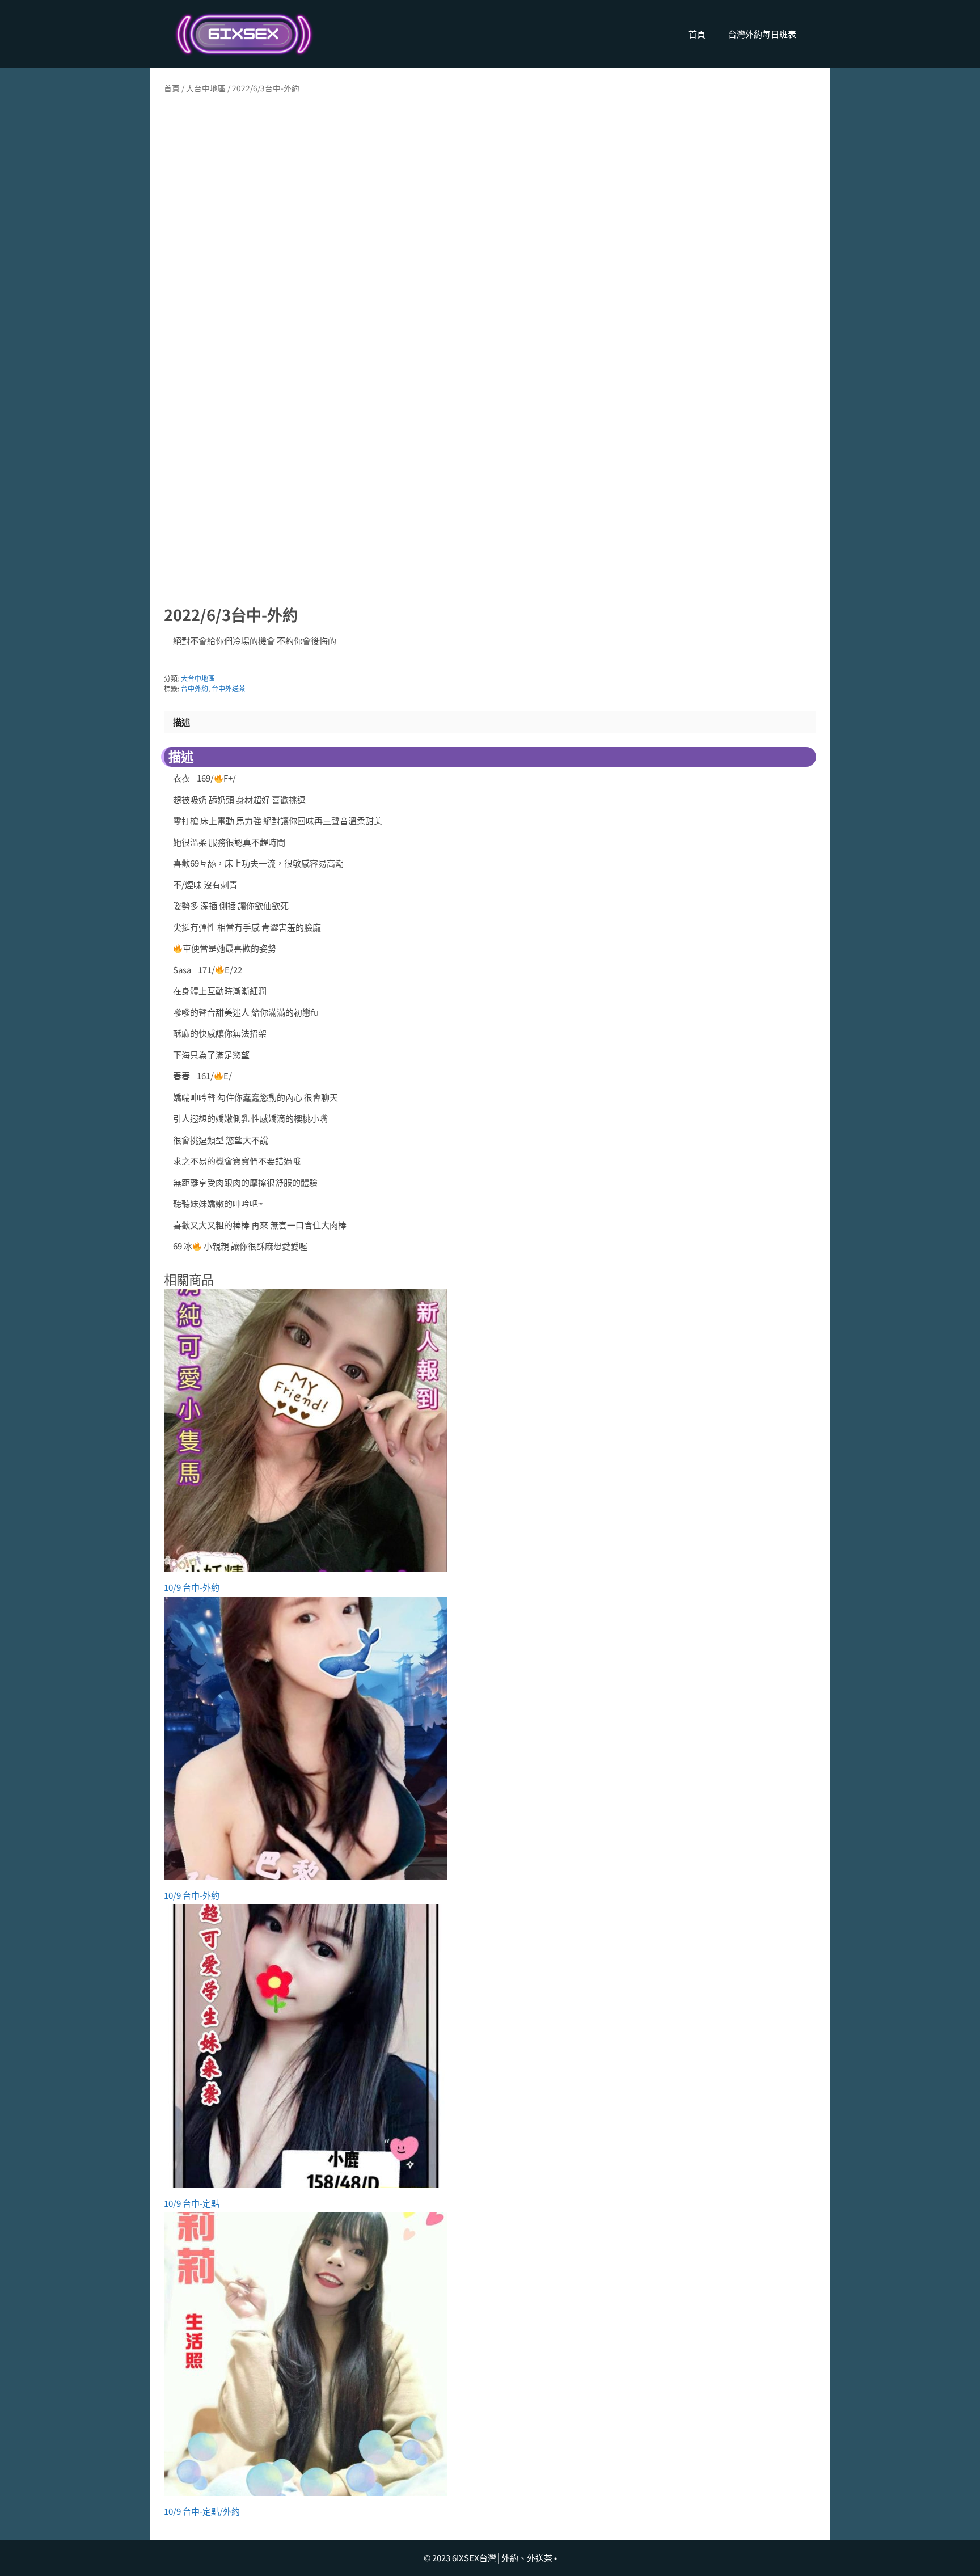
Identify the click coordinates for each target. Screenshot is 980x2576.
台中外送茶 (229, 688)
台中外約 (195, 688)
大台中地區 (206, 88)
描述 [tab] (181, 722)
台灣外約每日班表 (762, 34)
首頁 (697, 34)
